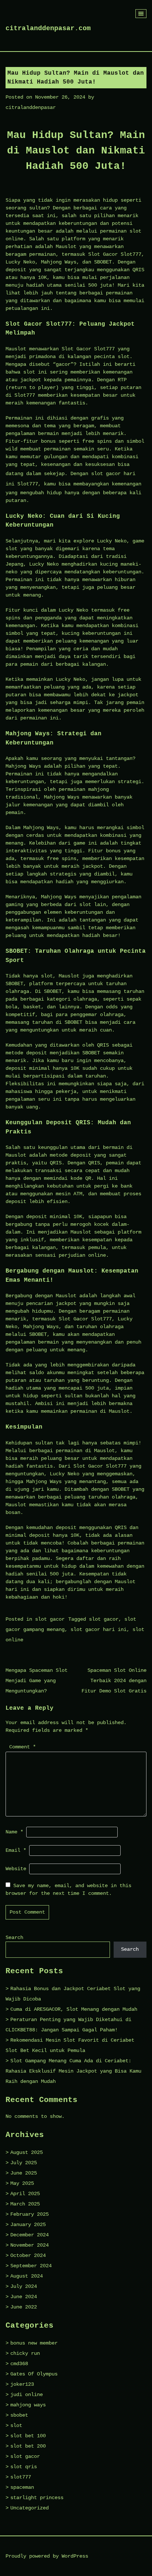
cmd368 (19, 2364)
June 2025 (24, 2173)
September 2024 (31, 2266)
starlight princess (37, 2498)
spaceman (22, 2487)
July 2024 (24, 2286)
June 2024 (24, 2297)
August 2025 (27, 2152)
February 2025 (30, 2214)
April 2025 (25, 2194)
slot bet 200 (28, 2446)
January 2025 (28, 2225)
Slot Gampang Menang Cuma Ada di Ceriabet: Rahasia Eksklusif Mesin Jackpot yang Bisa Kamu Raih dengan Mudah (73, 2071)
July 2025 (24, 2163)
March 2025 (25, 2204)
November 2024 (30, 2245)
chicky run (25, 2353)
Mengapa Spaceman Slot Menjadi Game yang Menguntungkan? (37, 1681)
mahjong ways (28, 2405)
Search (14, 1938)
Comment (23, 1747)
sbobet (19, 2415)
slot (16, 2425)
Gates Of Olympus (34, 2374)
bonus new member (34, 2343)
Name (14, 1832)
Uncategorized (30, 2508)
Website (16, 1869)
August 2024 (27, 2276)
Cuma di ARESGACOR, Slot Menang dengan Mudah (74, 2009)
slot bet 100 (28, 2436)
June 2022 (24, 2307)
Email (16, 1850)
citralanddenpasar (31, 107)
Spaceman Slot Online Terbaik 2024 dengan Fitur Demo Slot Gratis (114, 1681)
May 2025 (22, 2183)
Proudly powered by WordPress (47, 2556)
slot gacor (50, 1619)
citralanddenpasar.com (48, 28)
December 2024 (30, 2235)
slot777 (21, 2477)
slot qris (24, 2467)
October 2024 (28, 2255)
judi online (27, 2395)
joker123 (22, 2384)
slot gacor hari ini (99, 1630)
